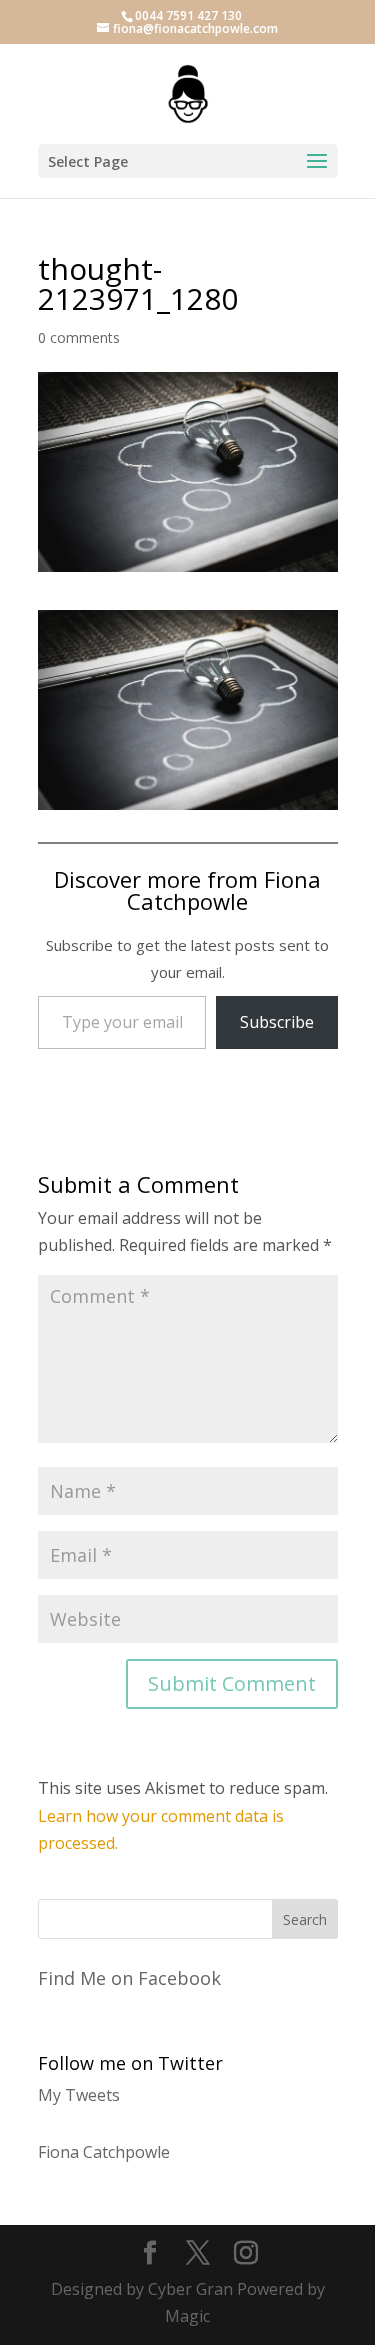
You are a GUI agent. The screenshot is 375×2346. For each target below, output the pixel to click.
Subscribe (277, 1022)
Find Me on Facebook (129, 1978)
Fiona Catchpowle (104, 2152)
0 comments (79, 337)
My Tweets (79, 2095)
